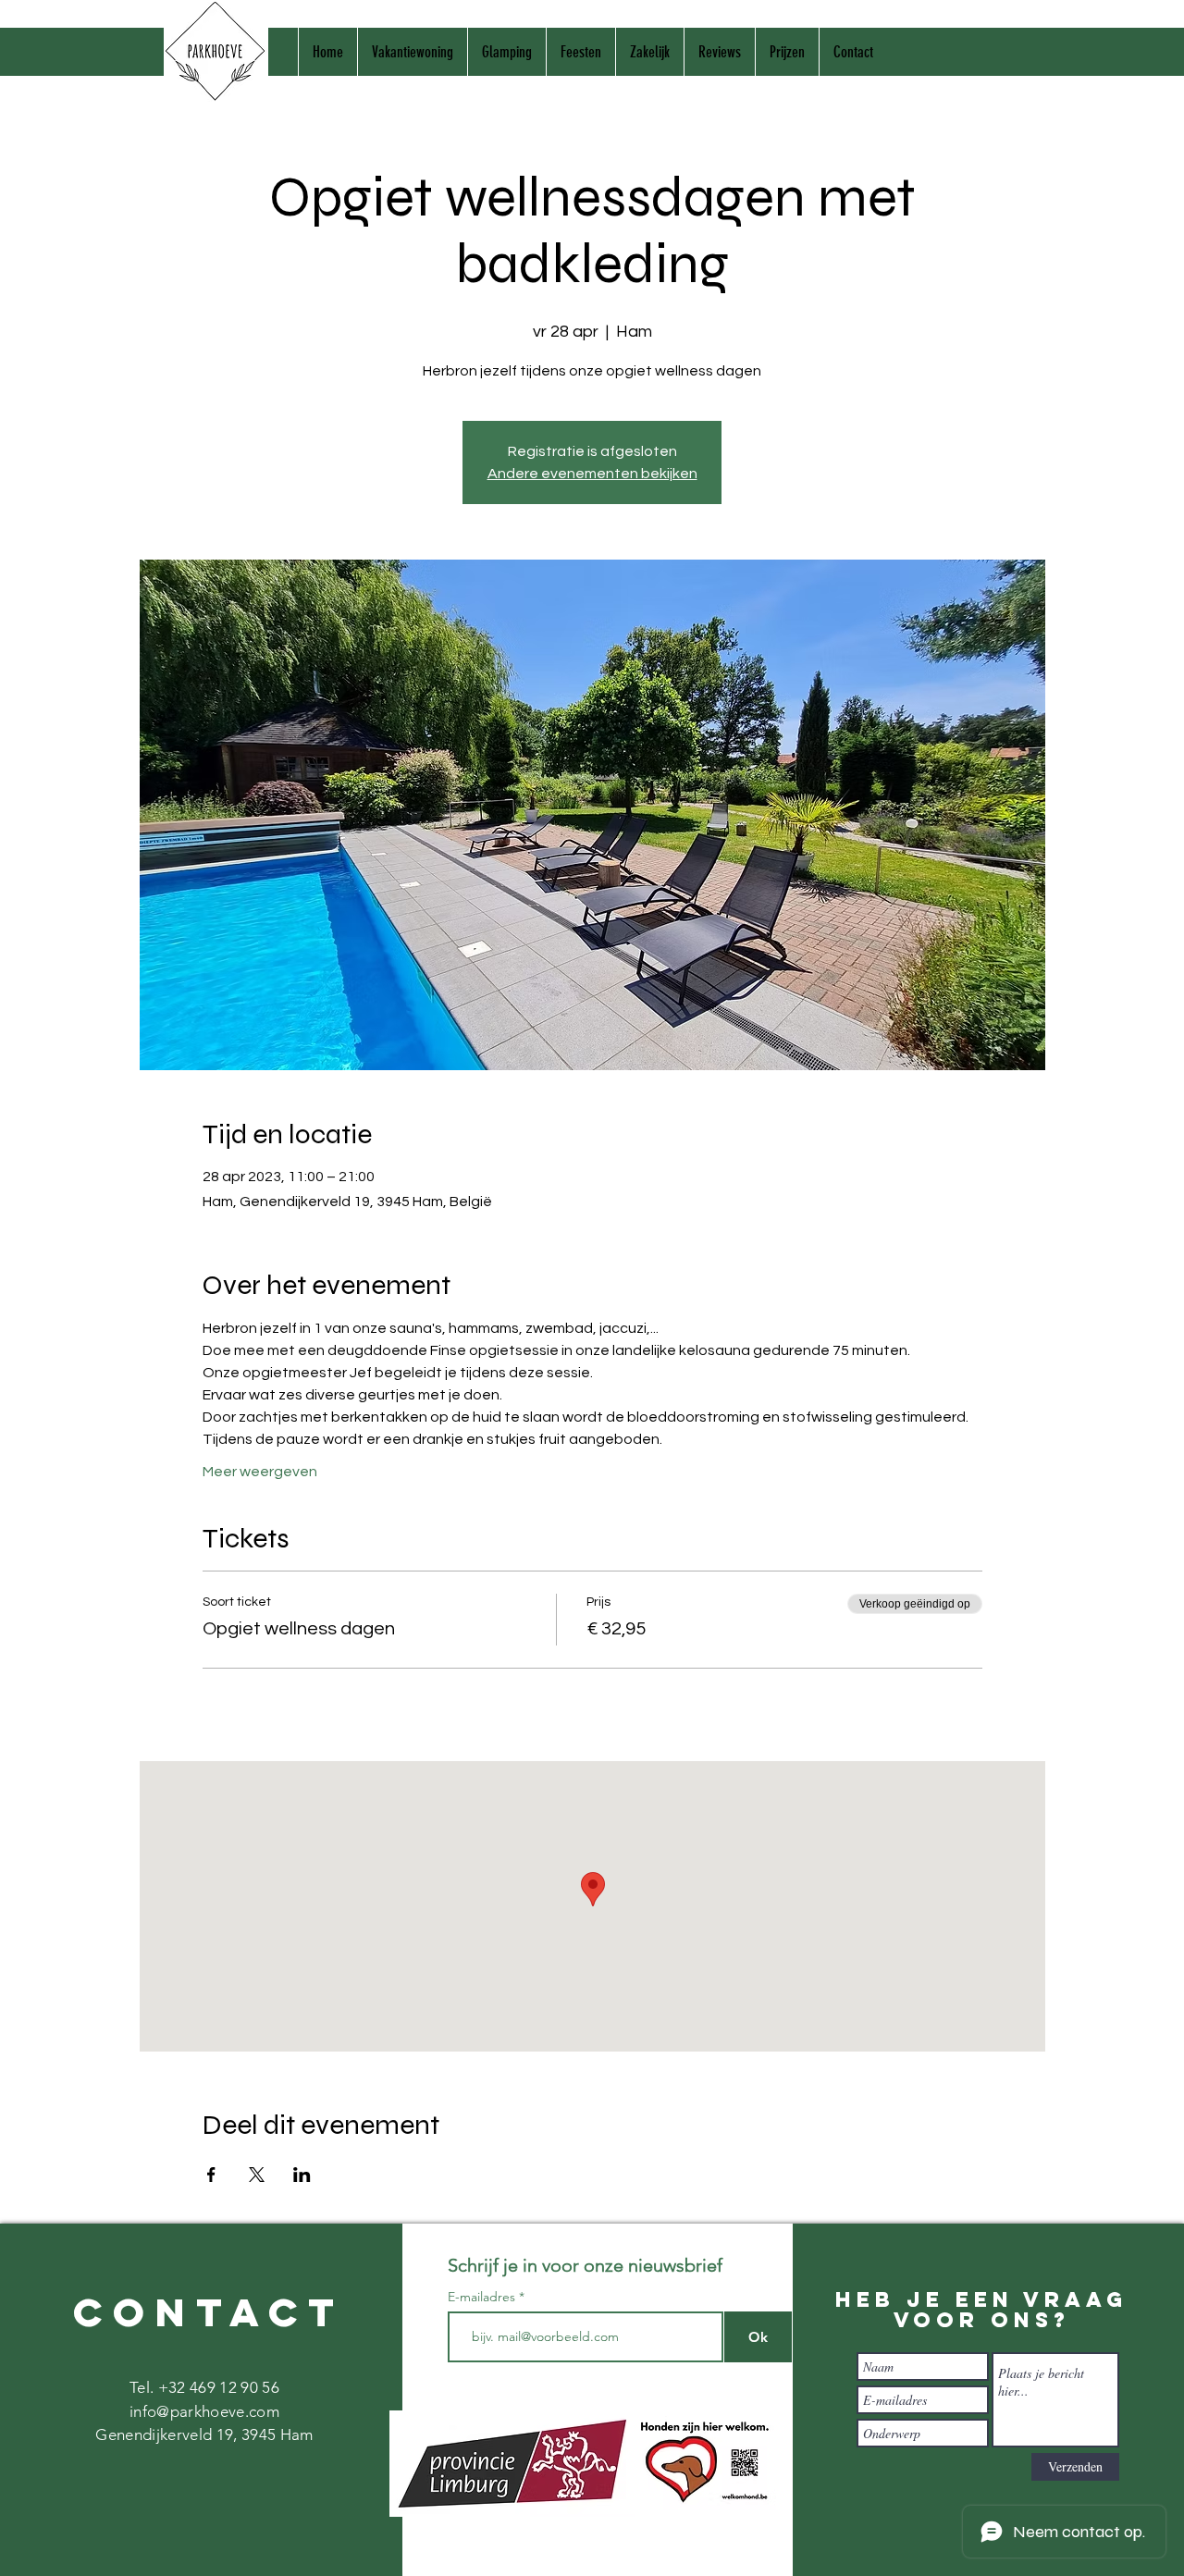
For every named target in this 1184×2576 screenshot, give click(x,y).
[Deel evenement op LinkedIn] (302, 2175)
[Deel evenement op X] (257, 2175)
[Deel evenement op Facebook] (211, 2175)
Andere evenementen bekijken (592, 474)
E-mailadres (483, 2297)
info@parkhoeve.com (204, 2411)
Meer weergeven (260, 1472)
